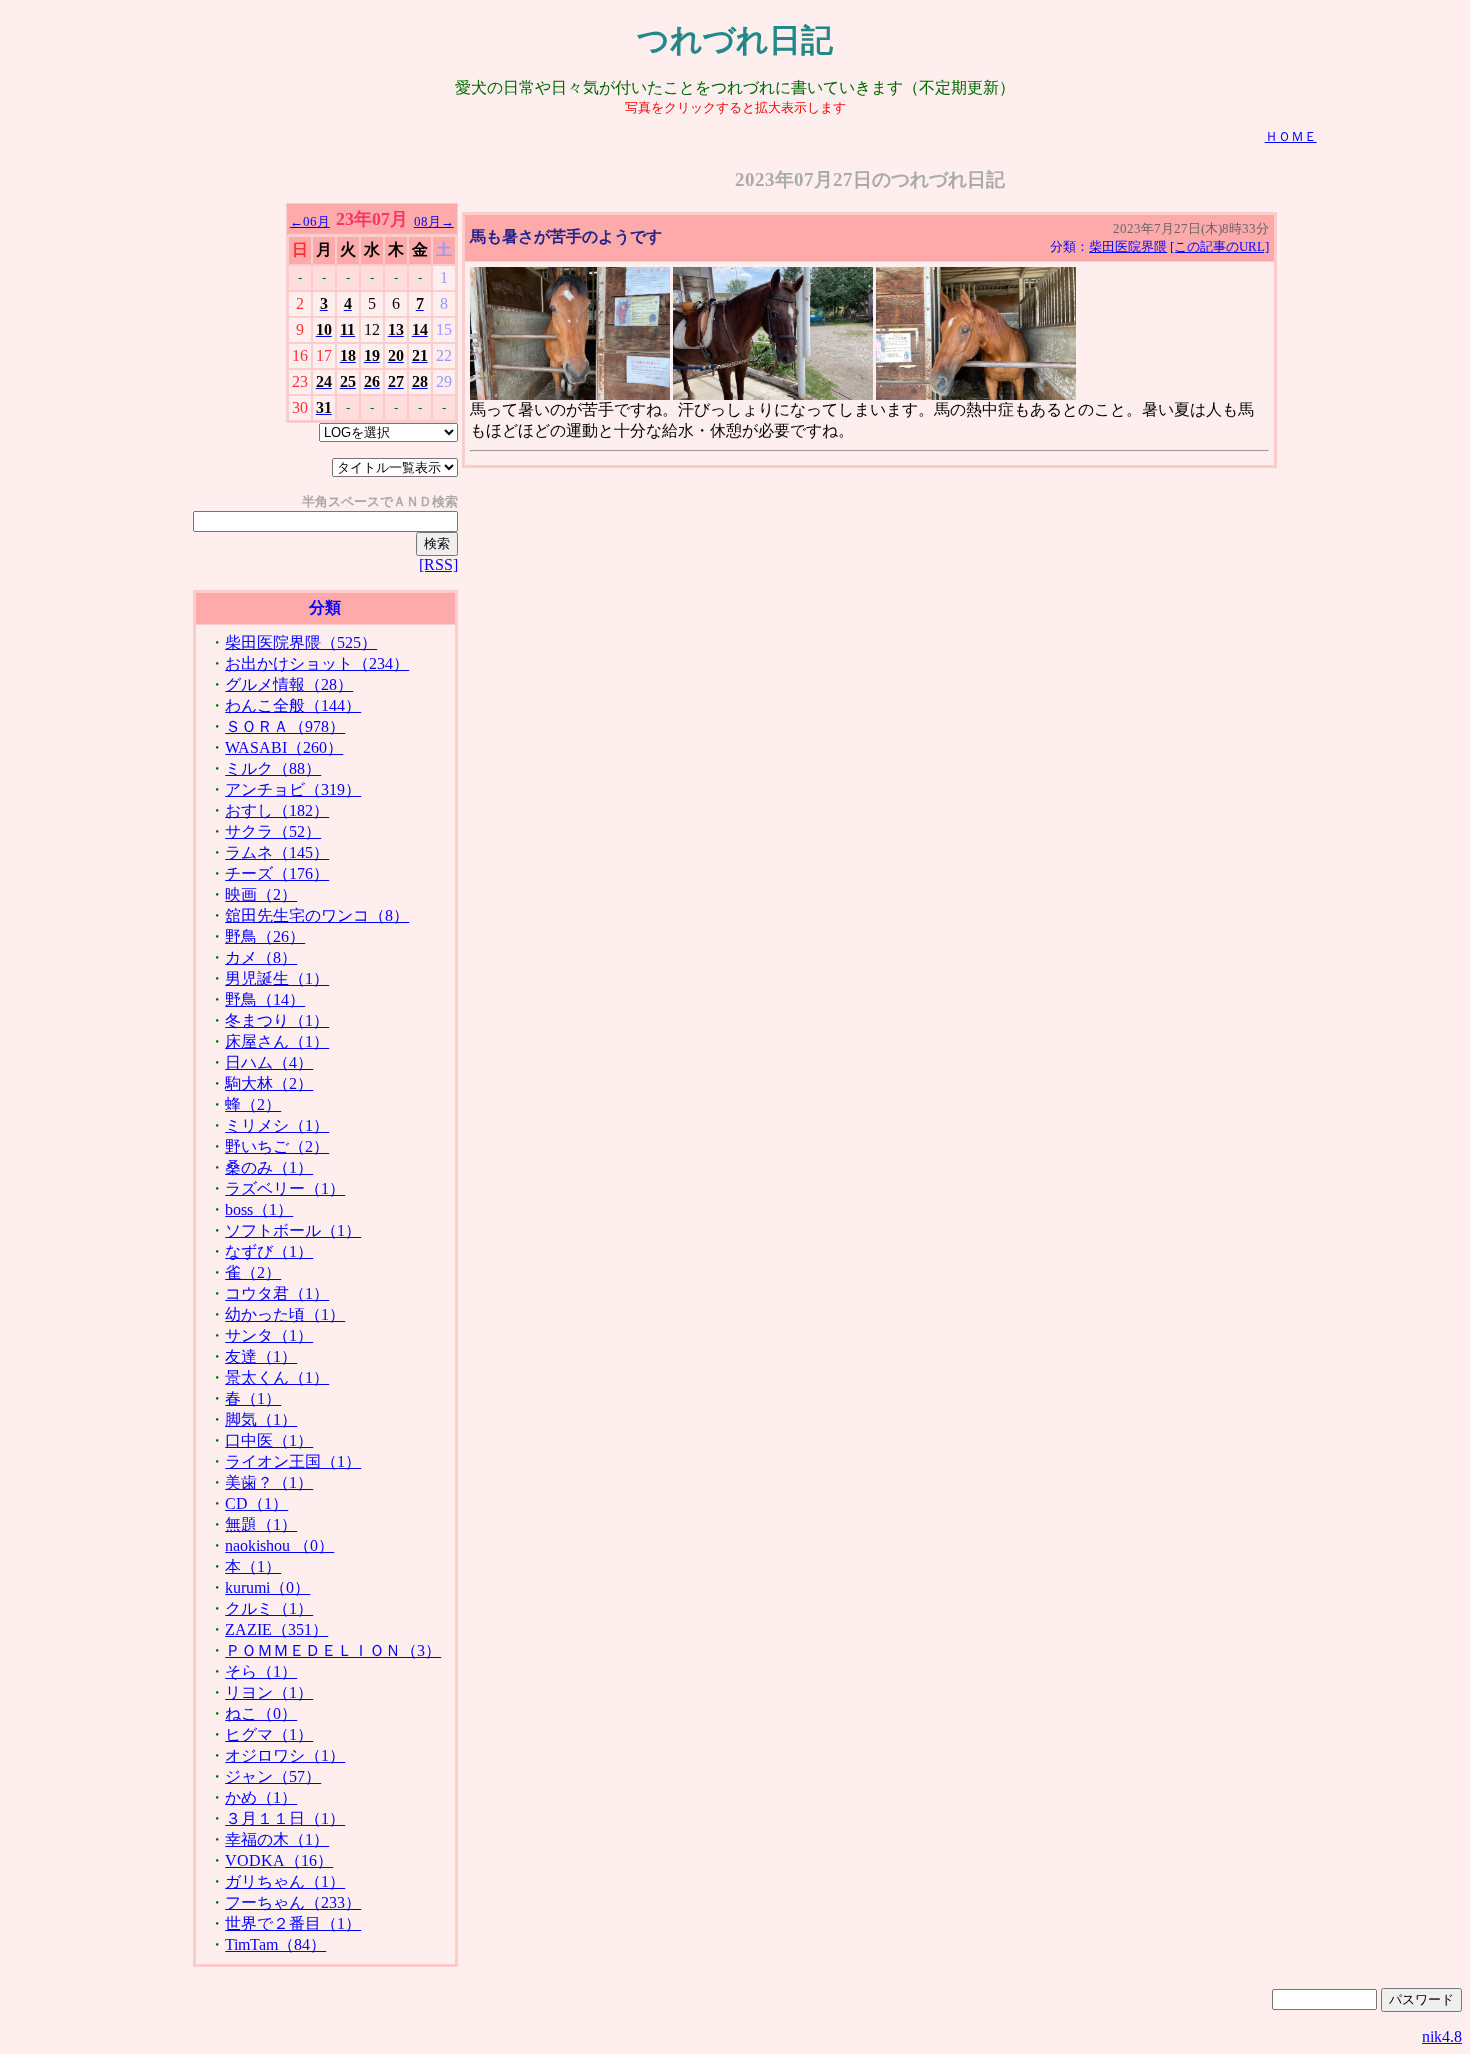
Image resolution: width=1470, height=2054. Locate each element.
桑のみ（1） (269, 1167)
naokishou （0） (279, 1545)
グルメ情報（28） (289, 684)
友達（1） (261, 1356)
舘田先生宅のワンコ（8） (317, 915)
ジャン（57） (273, 1776)
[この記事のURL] (1219, 246)
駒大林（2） (269, 1083)
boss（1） (259, 1209)
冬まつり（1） (277, 1020)
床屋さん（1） (277, 1041)
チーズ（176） (277, 873)
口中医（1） (269, 1440)
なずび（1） (269, 1251)
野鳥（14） (265, 999)
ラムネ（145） (277, 852)
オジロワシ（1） (285, 1755)
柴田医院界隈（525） (301, 642)
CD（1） (256, 1503)
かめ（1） (261, 1797)
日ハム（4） (269, 1062)
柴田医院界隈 (1128, 246)
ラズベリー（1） (285, 1188)
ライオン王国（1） (293, 1461)
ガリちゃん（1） (285, 1881)
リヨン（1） (269, 1692)
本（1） (253, 1566)
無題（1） (261, 1524)
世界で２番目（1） (293, 1923)
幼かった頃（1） (285, 1314)
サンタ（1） (269, 1335)
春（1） (253, 1398)
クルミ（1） (269, 1608)
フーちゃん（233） (293, 1902)
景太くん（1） (277, 1377)
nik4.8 (1442, 2036)
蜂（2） (253, 1104)
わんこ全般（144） (293, 705)
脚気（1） (261, 1419)
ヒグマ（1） (269, 1734)
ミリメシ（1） (277, 1125)
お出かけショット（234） (317, 663)
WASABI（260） (284, 747)
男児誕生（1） (277, 978)
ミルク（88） (273, 768)
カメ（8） (261, 957)
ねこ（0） (261, 1713)
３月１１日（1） (285, 1818)
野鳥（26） (265, 936)
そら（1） (261, 1671)
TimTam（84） (275, 1944)
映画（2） (261, 894)
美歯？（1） (269, 1482)
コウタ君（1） (277, 1293)
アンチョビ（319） (293, 789)
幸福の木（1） (277, 1839)
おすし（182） (277, 810)
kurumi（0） (267, 1587)
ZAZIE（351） (276, 1629)
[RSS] (438, 564)
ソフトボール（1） (293, 1230)
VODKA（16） (279, 1860)
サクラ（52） (273, 831)
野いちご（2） (277, 1146)
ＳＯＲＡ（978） (285, 726)
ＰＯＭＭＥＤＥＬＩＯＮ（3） (333, 1650)
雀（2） (253, 1272)
